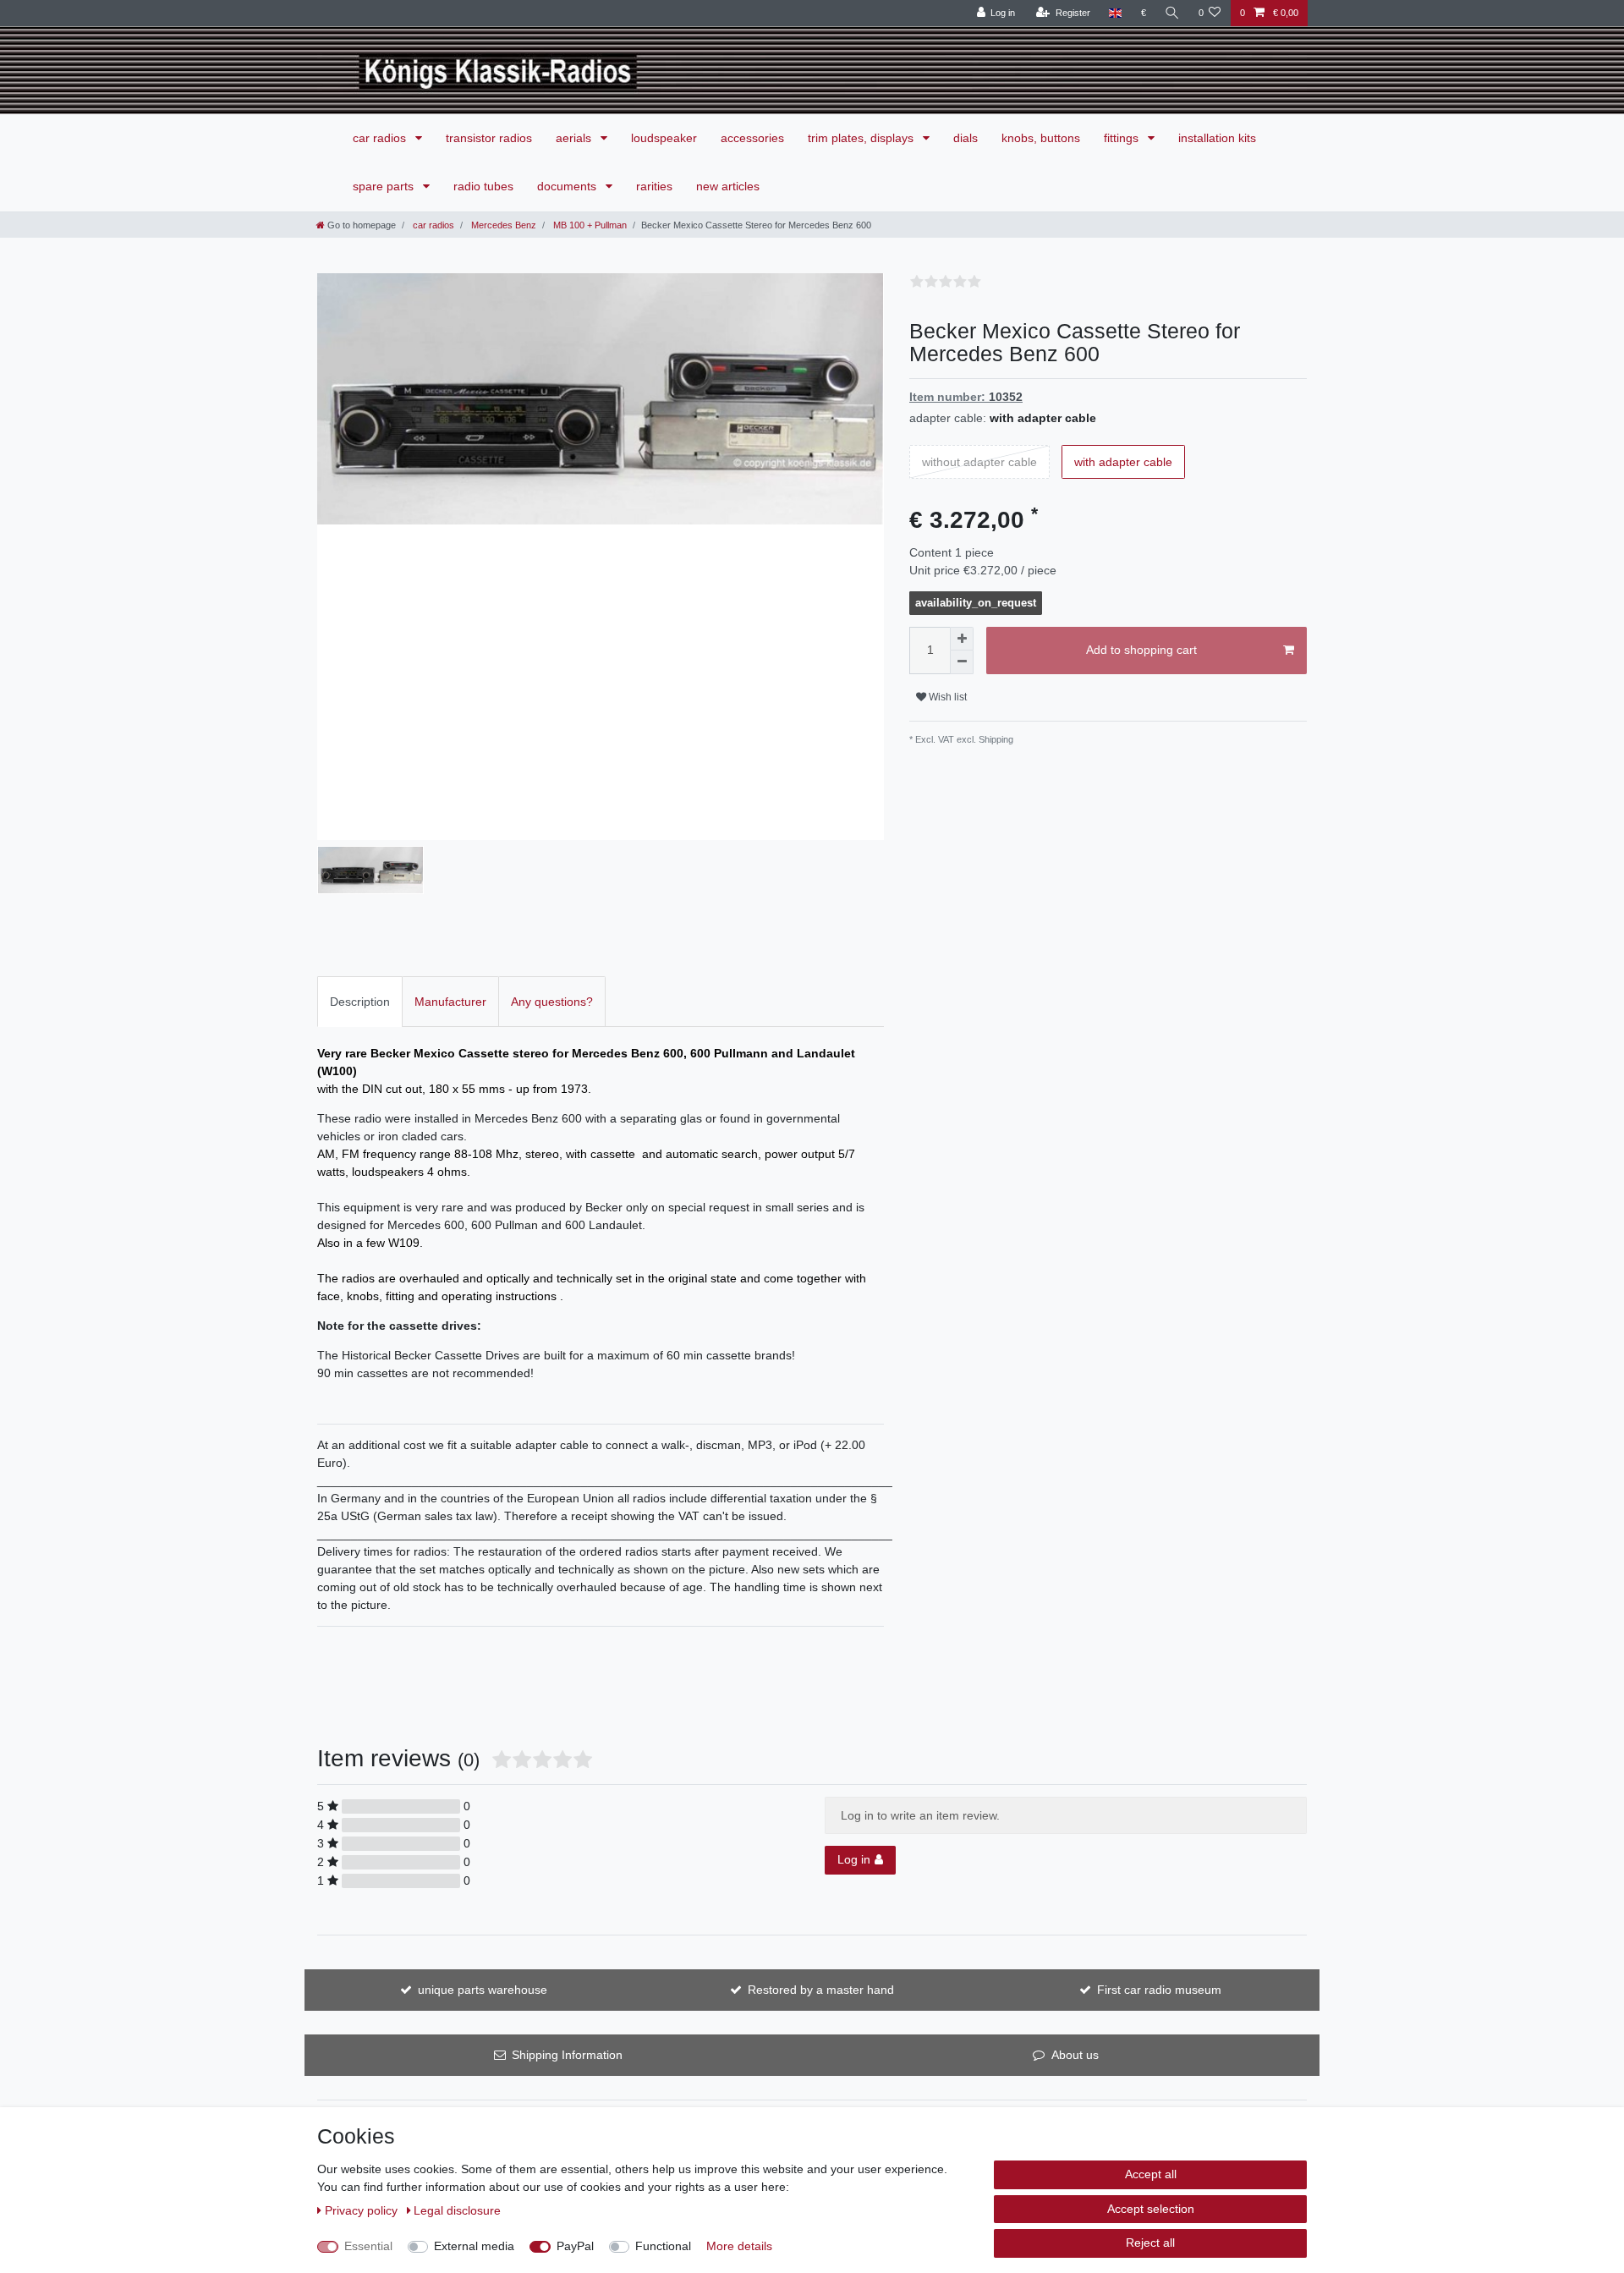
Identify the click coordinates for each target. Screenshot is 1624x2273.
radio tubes (483, 186)
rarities (654, 186)
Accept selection (1151, 2209)
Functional (663, 2246)
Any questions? (552, 1002)
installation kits (1217, 138)
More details (739, 2246)
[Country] (1115, 13)
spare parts (385, 186)
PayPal (575, 2246)
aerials (575, 138)
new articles (728, 186)
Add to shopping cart (1141, 650)
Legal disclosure (457, 2210)
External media (474, 2246)
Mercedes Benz (502, 225)
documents (568, 186)
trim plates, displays (862, 138)
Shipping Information (567, 2055)
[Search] (1172, 13)
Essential (368, 2246)
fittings (1123, 138)
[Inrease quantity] (962, 639)
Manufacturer (450, 1002)
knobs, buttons (1041, 138)
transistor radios (489, 138)
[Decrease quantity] (962, 662)
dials (966, 138)
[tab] (360, 1001)
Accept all (1151, 2174)
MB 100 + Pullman (589, 225)
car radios (381, 138)
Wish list (946, 697)
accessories (752, 138)
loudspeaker (664, 138)
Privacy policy (363, 2210)
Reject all (1150, 2243)
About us (1075, 2055)
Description (360, 1002)
